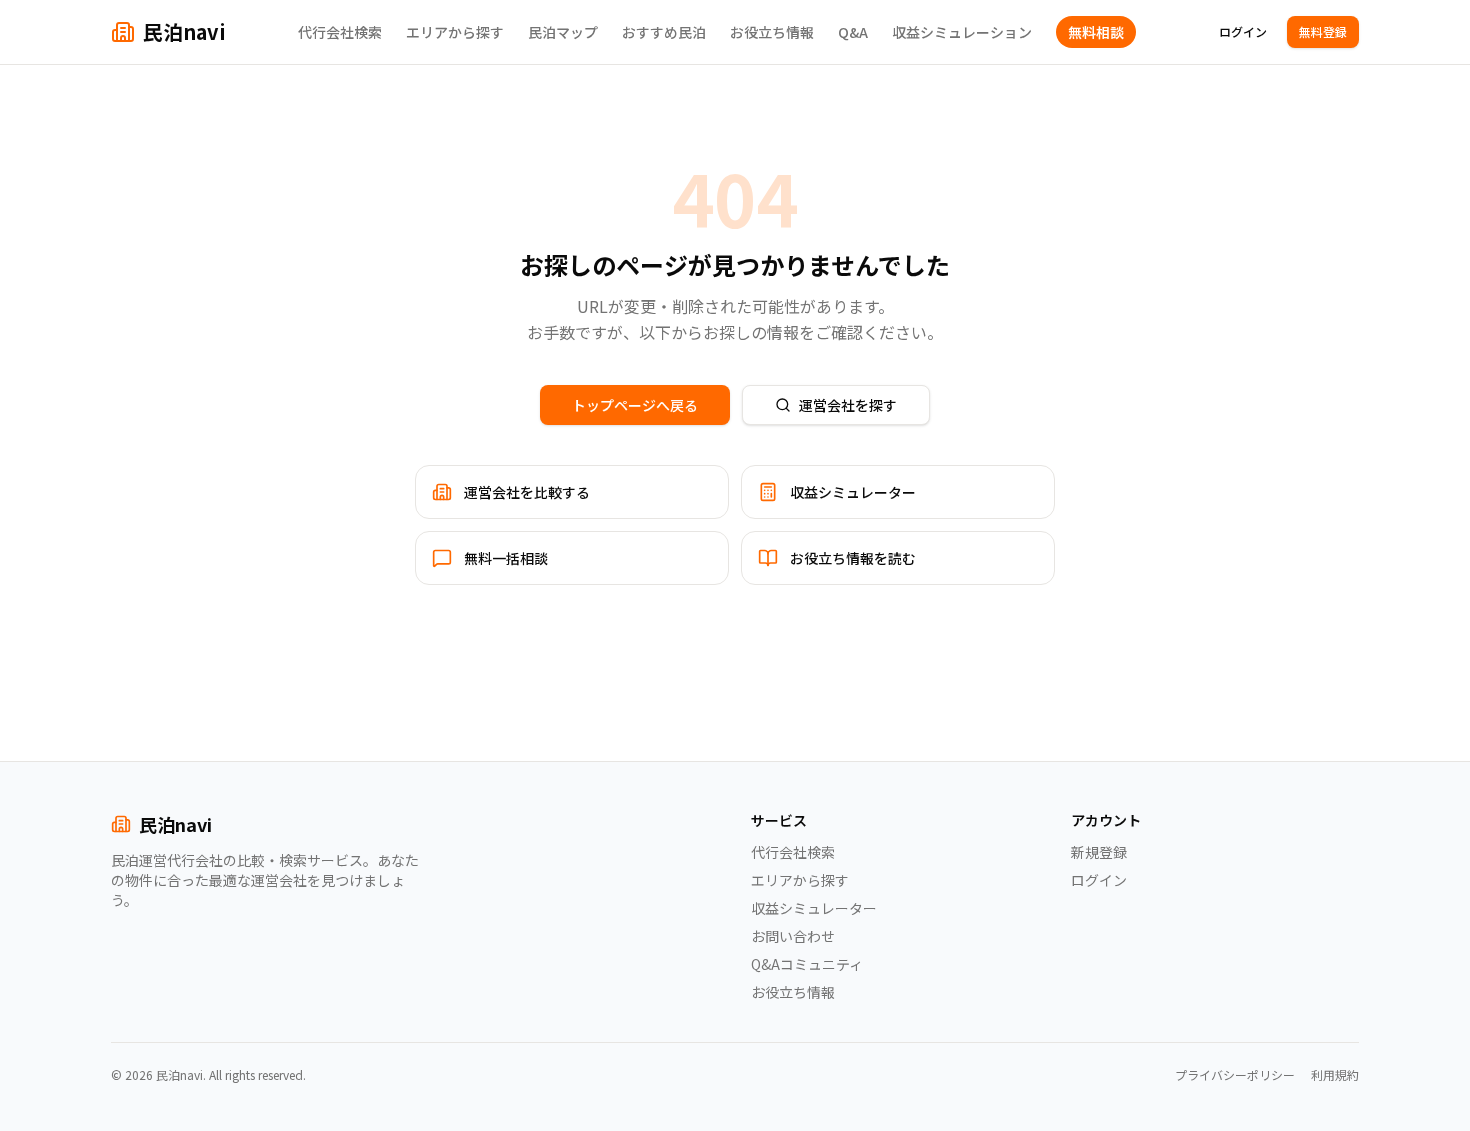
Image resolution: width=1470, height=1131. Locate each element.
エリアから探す (455, 32)
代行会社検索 (340, 32)
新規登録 (1099, 852)
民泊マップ (563, 32)
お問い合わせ (793, 936)
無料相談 (1096, 32)
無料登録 (1323, 31)
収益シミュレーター (814, 908)
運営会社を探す (848, 405)
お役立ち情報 (772, 32)
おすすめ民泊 (664, 32)
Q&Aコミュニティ (807, 964)
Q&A (853, 32)
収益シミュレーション (962, 32)
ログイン (1243, 31)
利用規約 (1335, 1075)
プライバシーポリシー (1235, 1075)
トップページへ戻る (635, 405)
